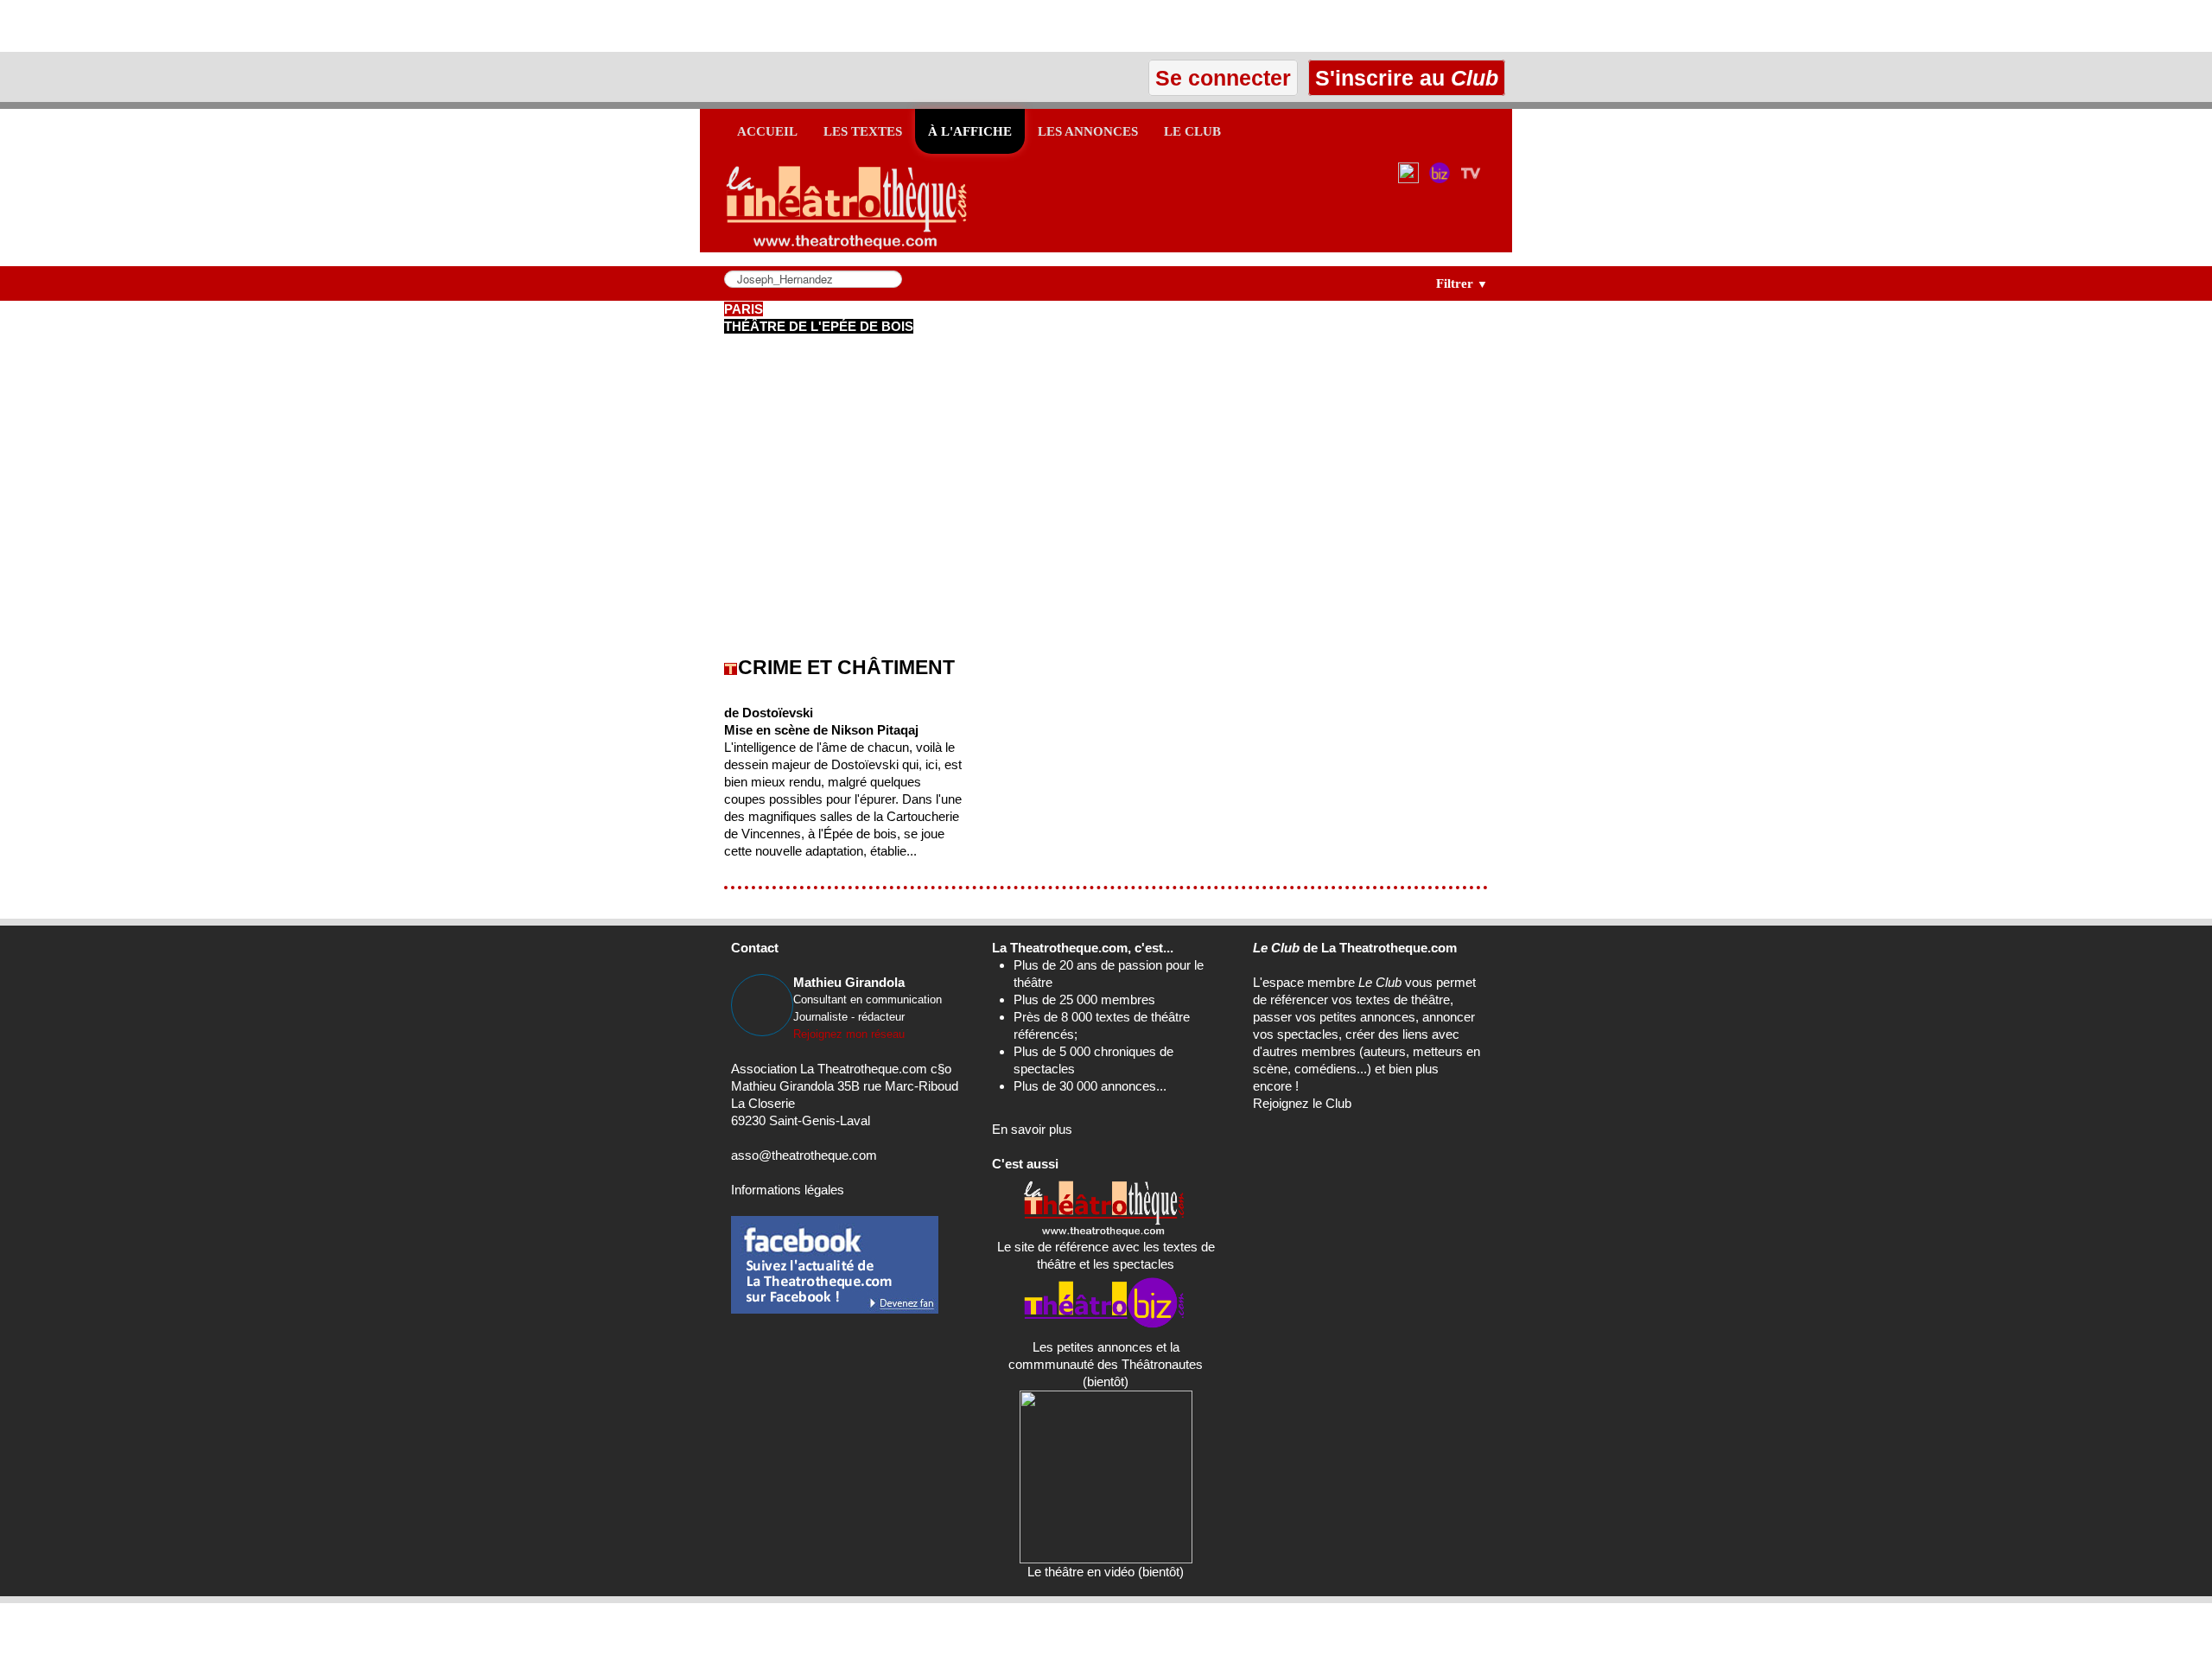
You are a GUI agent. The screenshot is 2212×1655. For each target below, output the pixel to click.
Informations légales (788, 1190)
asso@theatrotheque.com (804, 1155)
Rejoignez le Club (1302, 1103)
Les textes (863, 131)
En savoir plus (1032, 1129)
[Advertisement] (202, 26)
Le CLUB (1192, 131)
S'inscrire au (1404, 78)
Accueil (767, 131)
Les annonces (1088, 131)
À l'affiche (970, 131)
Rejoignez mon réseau (849, 1034)
